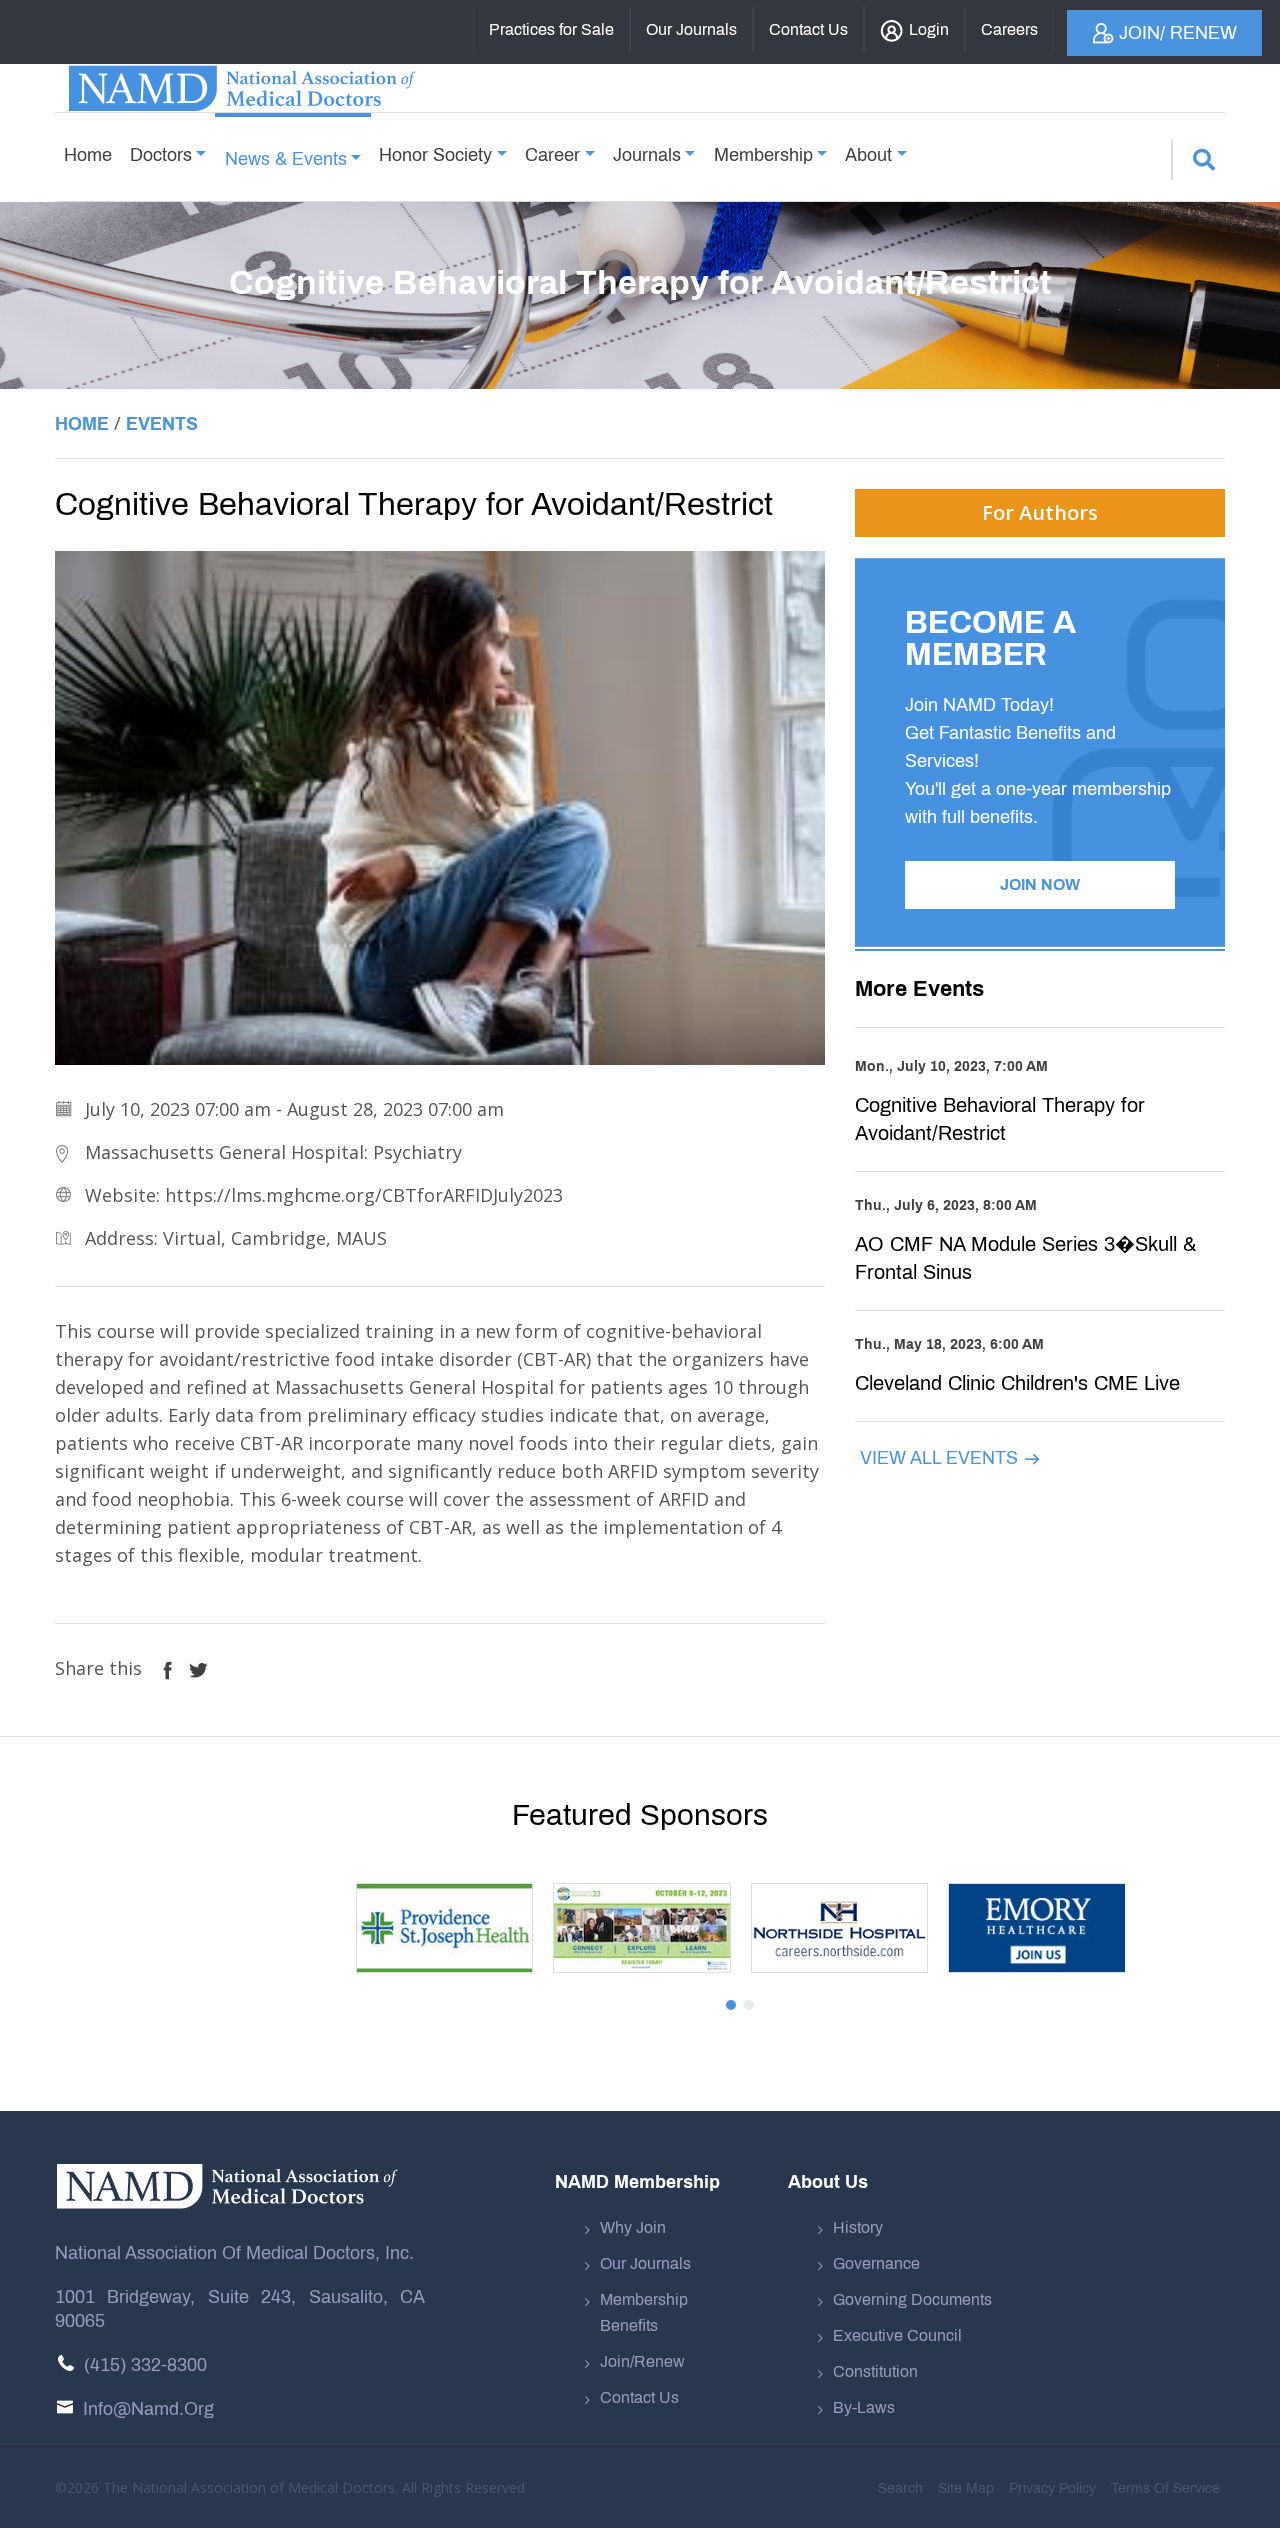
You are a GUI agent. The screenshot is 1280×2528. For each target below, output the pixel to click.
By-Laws (864, 2407)
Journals (647, 155)
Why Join (633, 2227)
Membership (763, 155)
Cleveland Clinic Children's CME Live (1017, 1383)
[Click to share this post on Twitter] (198, 1668)
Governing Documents (912, 2299)
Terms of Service (1165, 2488)
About (868, 155)
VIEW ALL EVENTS (941, 1458)
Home (88, 155)
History (858, 2227)
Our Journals (645, 2263)
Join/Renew (642, 2361)
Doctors (161, 155)
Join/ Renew (1178, 33)
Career (552, 155)
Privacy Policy (1052, 2488)
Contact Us (639, 2397)
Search (900, 2488)
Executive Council (897, 2335)
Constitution (875, 2371)
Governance (876, 2263)
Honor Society (435, 155)
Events (162, 424)
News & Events (286, 159)
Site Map (966, 2488)
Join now (1040, 884)
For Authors (1040, 512)
